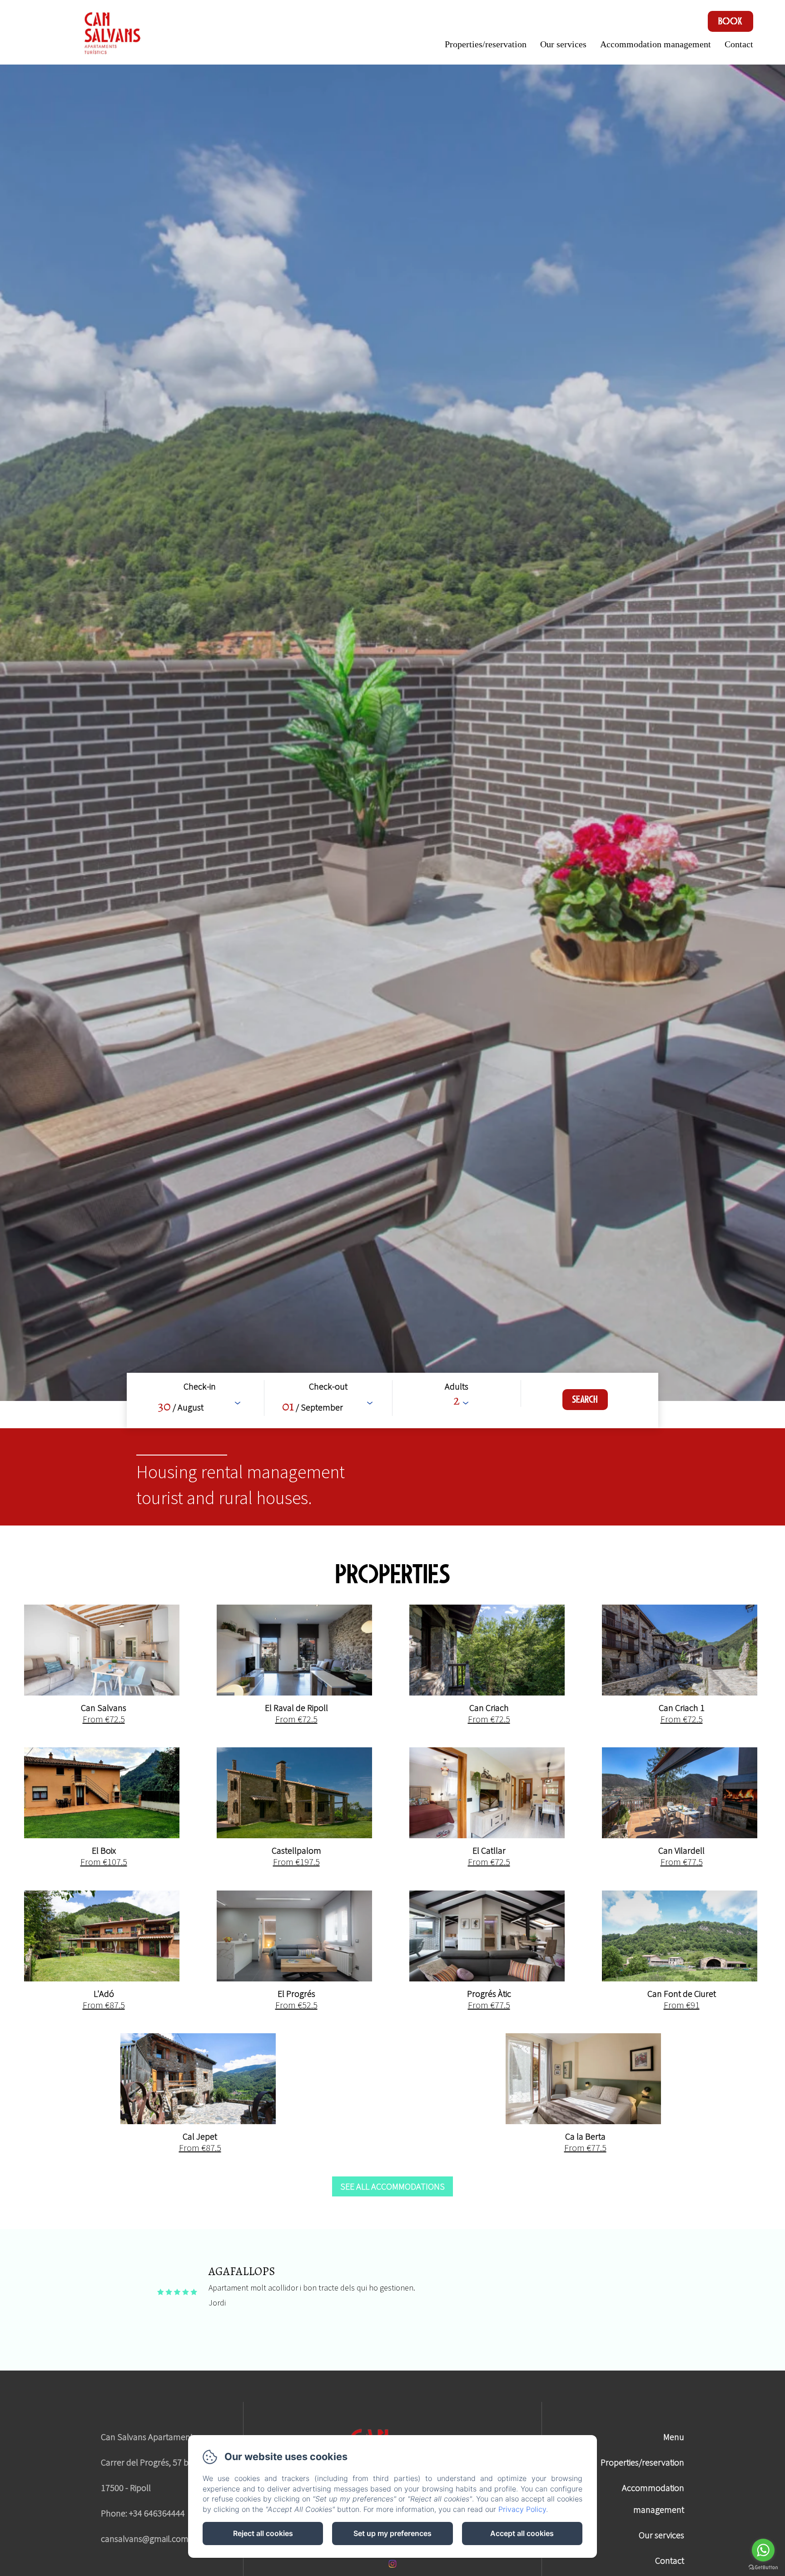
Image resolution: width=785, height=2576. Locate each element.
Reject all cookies (263, 2533)
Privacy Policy (522, 2509)
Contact (739, 44)
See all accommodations (392, 2186)
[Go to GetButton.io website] (763, 2567)
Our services (563, 44)
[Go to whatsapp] (763, 2550)
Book (730, 21)
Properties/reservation (486, 44)
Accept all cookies (522, 2533)
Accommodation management (656, 44)
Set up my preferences (392, 2533)
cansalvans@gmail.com (145, 2538)
